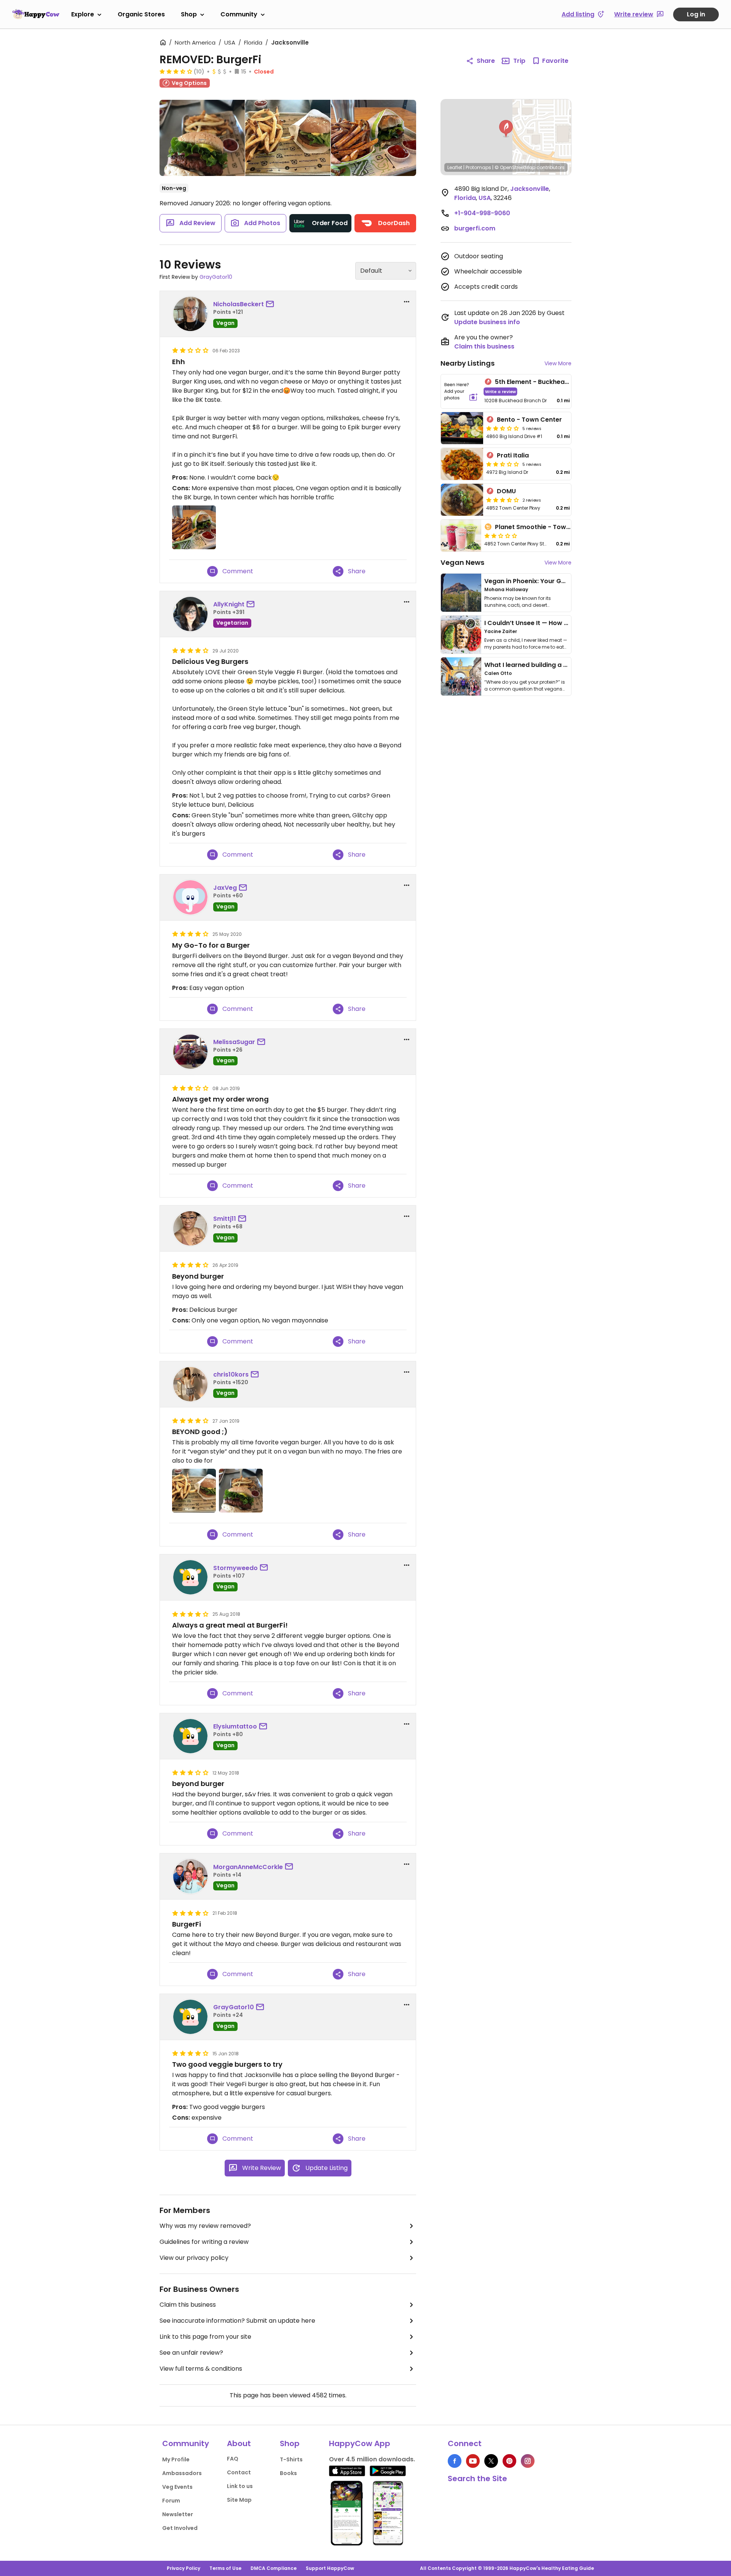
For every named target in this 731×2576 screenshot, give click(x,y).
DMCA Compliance (274, 2568)
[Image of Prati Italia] (462, 464)
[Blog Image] (461, 593)
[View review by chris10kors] (190, 1384)
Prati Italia (513, 455)
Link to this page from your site (205, 2337)
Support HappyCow (330, 2568)
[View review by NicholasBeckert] (190, 314)
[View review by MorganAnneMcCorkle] (190, 1876)
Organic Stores (141, 14)
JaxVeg (225, 888)
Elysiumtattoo (235, 1726)
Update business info (487, 322)
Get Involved (180, 2528)
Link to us (240, 2486)
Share (486, 61)
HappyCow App (360, 2443)
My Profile (176, 2459)
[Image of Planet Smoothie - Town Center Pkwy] (461, 536)
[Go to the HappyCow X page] (491, 2461)
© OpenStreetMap (515, 167)
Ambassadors (182, 2473)
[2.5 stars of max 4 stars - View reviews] (503, 428)
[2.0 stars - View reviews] (501, 536)
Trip (519, 61)
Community (239, 14)
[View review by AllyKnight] (190, 614)
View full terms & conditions (201, 2369)
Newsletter (178, 2514)
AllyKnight (229, 604)
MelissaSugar (234, 1042)
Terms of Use (225, 2568)
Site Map (239, 2500)
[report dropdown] (407, 302)
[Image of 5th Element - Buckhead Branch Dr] (461, 391)
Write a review (500, 391)
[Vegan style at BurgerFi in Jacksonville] (288, 138)
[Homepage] (36, 14)
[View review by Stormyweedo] (190, 1577)
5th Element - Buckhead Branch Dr (548, 382)
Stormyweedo (235, 1568)
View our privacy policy (194, 2258)
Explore (83, 14)
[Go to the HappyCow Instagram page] (528, 2461)
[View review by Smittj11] (190, 1228)
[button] (506, 129)
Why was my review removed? (205, 2226)
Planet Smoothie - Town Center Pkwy (553, 527)
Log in (696, 14)
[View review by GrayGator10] (190, 2017)
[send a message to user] (271, 304)
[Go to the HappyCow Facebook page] (455, 2461)
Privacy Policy (184, 2568)
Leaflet (455, 167)
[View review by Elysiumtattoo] (190, 1736)
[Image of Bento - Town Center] (462, 428)
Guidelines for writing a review (204, 2242)
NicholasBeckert (239, 304)
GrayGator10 (216, 277)
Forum (171, 2501)
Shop (189, 14)
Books (288, 2473)
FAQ (233, 2459)
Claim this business (188, 2305)
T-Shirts (291, 2459)
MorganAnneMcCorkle (248, 1867)
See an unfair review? (191, 2353)
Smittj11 (225, 1219)
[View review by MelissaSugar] (190, 1052)
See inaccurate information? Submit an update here (237, 2321)
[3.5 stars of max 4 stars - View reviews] (176, 71)
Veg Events (177, 2487)
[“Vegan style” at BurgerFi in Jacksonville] (202, 139)
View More (558, 363)
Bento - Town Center (529, 420)
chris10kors (231, 1374)
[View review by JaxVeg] (190, 897)
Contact (239, 2472)
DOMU (506, 491)
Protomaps (478, 167)
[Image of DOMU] (462, 500)
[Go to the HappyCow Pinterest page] (509, 2461)
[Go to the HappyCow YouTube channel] (473, 2461)
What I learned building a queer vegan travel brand (564, 665)
